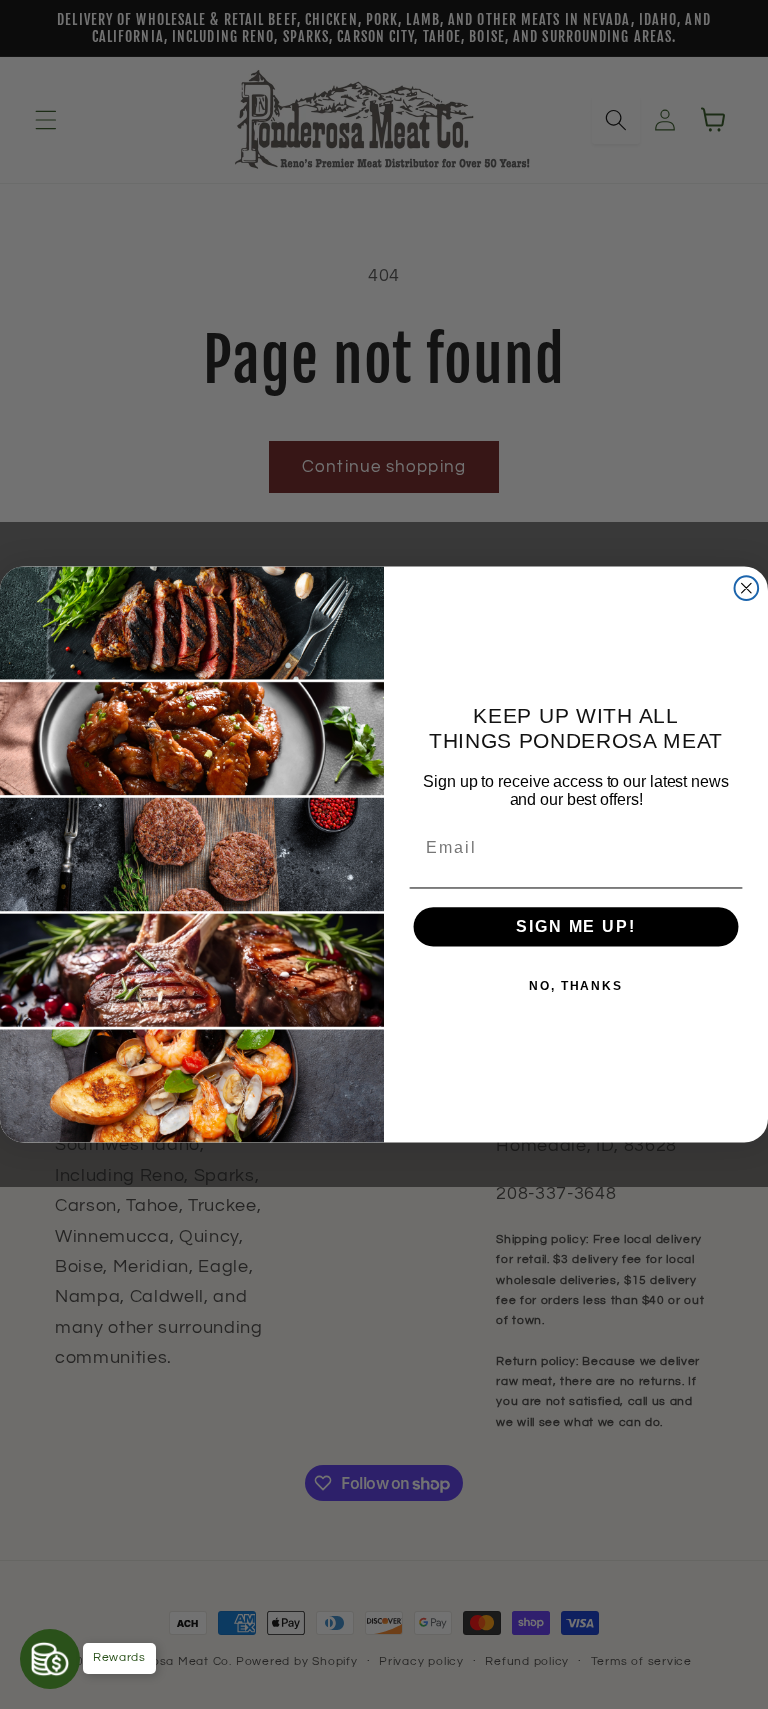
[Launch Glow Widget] (50, 1659)
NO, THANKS (576, 987)
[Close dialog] (747, 588)
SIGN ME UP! (575, 926)
